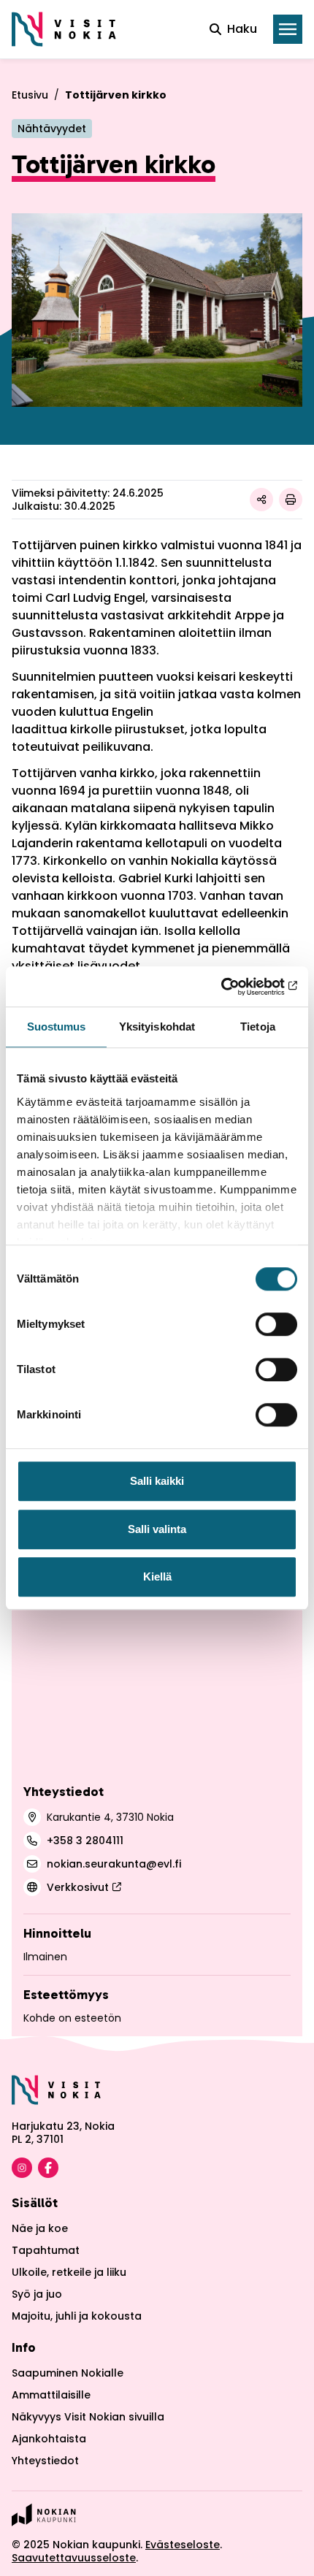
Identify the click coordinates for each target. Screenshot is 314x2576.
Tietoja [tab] (258, 1027)
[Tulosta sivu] (291, 500)
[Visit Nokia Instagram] (22, 2168)
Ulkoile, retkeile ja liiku (69, 2272)
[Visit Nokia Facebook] (48, 2168)
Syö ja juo (37, 2294)
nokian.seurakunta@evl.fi (114, 1864)
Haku (242, 29)
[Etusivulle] (64, 29)
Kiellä (157, 1576)
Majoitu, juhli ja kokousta (77, 2316)
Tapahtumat (46, 2250)
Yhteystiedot (45, 2461)
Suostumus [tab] (57, 1027)
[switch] (276, 1324)
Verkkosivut (78, 1887)
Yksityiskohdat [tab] (157, 1027)
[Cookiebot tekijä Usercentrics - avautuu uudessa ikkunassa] (233, 987)
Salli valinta (157, 1529)
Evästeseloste (183, 2545)
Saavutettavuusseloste (74, 2558)
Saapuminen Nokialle (68, 2373)
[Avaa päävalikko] (288, 29)
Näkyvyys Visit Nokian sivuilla (88, 2417)
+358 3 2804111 (85, 1841)
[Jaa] (261, 500)
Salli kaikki (157, 1481)
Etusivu (30, 95)
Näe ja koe (40, 2228)
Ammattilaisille (51, 2395)
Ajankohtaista (49, 2439)
